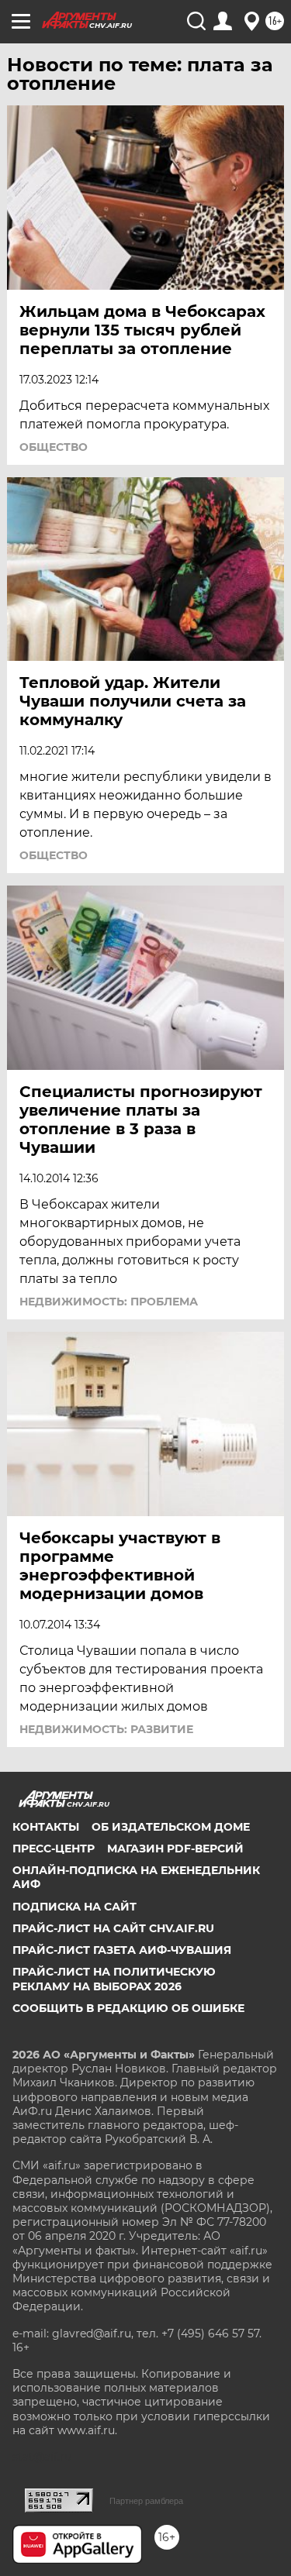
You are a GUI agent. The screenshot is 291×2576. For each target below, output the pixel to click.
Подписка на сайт (74, 1907)
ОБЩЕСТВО (54, 447)
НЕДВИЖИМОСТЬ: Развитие (106, 1729)
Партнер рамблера (146, 2501)
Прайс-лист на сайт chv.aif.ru (113, 1928)
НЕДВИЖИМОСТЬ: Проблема (109, 1302)
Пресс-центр (54, 1849)
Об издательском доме (171, 1827)
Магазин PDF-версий (175, 1849)
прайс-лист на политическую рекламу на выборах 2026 (114, 1979)
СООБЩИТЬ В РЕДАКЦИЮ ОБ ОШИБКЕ (128, 2008)
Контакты (46, 1827)
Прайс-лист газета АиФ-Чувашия (122, 1950)
